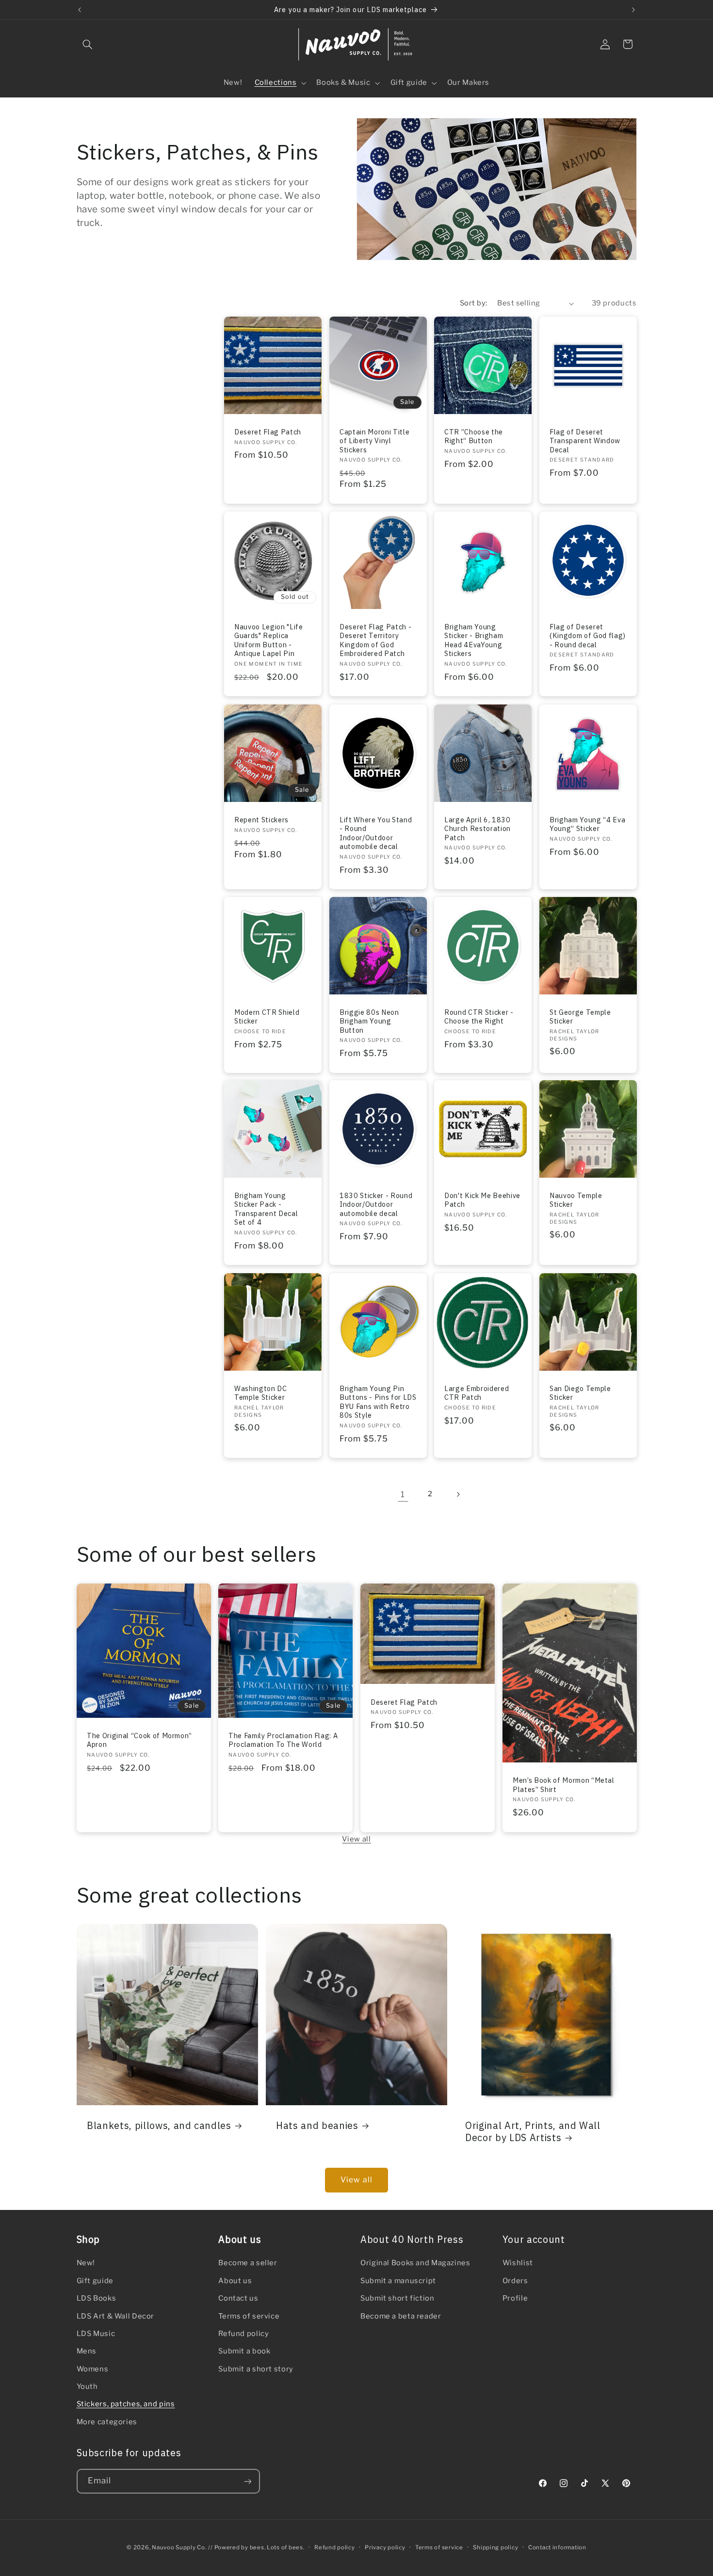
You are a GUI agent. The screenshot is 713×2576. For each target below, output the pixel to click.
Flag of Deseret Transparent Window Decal (585, 441)
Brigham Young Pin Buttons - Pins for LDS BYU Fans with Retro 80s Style (378, 1402)
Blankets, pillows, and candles (159, 2125)
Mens (87, 2352)
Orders (515, 2281)
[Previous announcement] (80, 10)
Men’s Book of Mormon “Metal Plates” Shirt (564, 1785)
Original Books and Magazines (415, 2263)
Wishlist (518, 2263)
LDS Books (97, 2298)
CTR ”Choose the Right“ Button (474, 436)
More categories (107, 2422)
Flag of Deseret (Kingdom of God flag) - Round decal (588, 636)
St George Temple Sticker (580, 1017)
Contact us (238, 2298)
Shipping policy (495, 2547)
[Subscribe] (247, 2481)
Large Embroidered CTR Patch (477, 1393)
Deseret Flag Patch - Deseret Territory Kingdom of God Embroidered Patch (375, 640)
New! (86, 2263)
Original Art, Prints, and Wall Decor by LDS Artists (533, 2131)
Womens (93, 2369)
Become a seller (248, 2263)
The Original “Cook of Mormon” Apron (139, 1740)
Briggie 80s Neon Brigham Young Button (369, 1021)
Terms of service (249, 2316)
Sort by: (473, 303)
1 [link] (403, 1494)
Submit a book (244, 2352)
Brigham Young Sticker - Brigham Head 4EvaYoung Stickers (474, 640)
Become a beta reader (401, 2316)
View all (356, 1839)
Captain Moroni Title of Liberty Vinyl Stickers (374, 441)
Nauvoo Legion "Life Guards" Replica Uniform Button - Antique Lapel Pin (269, 640)
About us (235, 2281)
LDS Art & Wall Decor (116, 2316)
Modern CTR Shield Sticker (267, 1017)
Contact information (557, 2547)
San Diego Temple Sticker (580, 1393)
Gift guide (95, 2281)
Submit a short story (256, 2369)
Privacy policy (385, 2547)
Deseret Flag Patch (268, 432)
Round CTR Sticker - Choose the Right (479, 1017)
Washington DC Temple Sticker (261, 1393)
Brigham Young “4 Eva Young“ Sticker (587, 824)
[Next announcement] (633, 10)
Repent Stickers (261, 820)
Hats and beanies (317, 2125)
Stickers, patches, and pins (126, 2404)
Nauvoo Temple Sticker (576, 1200)
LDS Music (96, 2334)
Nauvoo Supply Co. (179, 2547)
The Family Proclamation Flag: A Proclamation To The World (283, 1740)
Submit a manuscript (398, 2281)
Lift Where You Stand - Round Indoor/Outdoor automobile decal (376, 833)
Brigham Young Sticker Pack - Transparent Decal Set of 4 (266, 1209)
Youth (87, 2386)
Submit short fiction (397, 2298)
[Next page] (458, 1494)
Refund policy (243, 2334)
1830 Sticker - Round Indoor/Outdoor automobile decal (376, 1205)
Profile (515, 2298)
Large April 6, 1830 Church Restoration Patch (478, 829)
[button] (88, 44)
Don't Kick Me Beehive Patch (482, 1200)
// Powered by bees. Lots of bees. (256, 2547)
